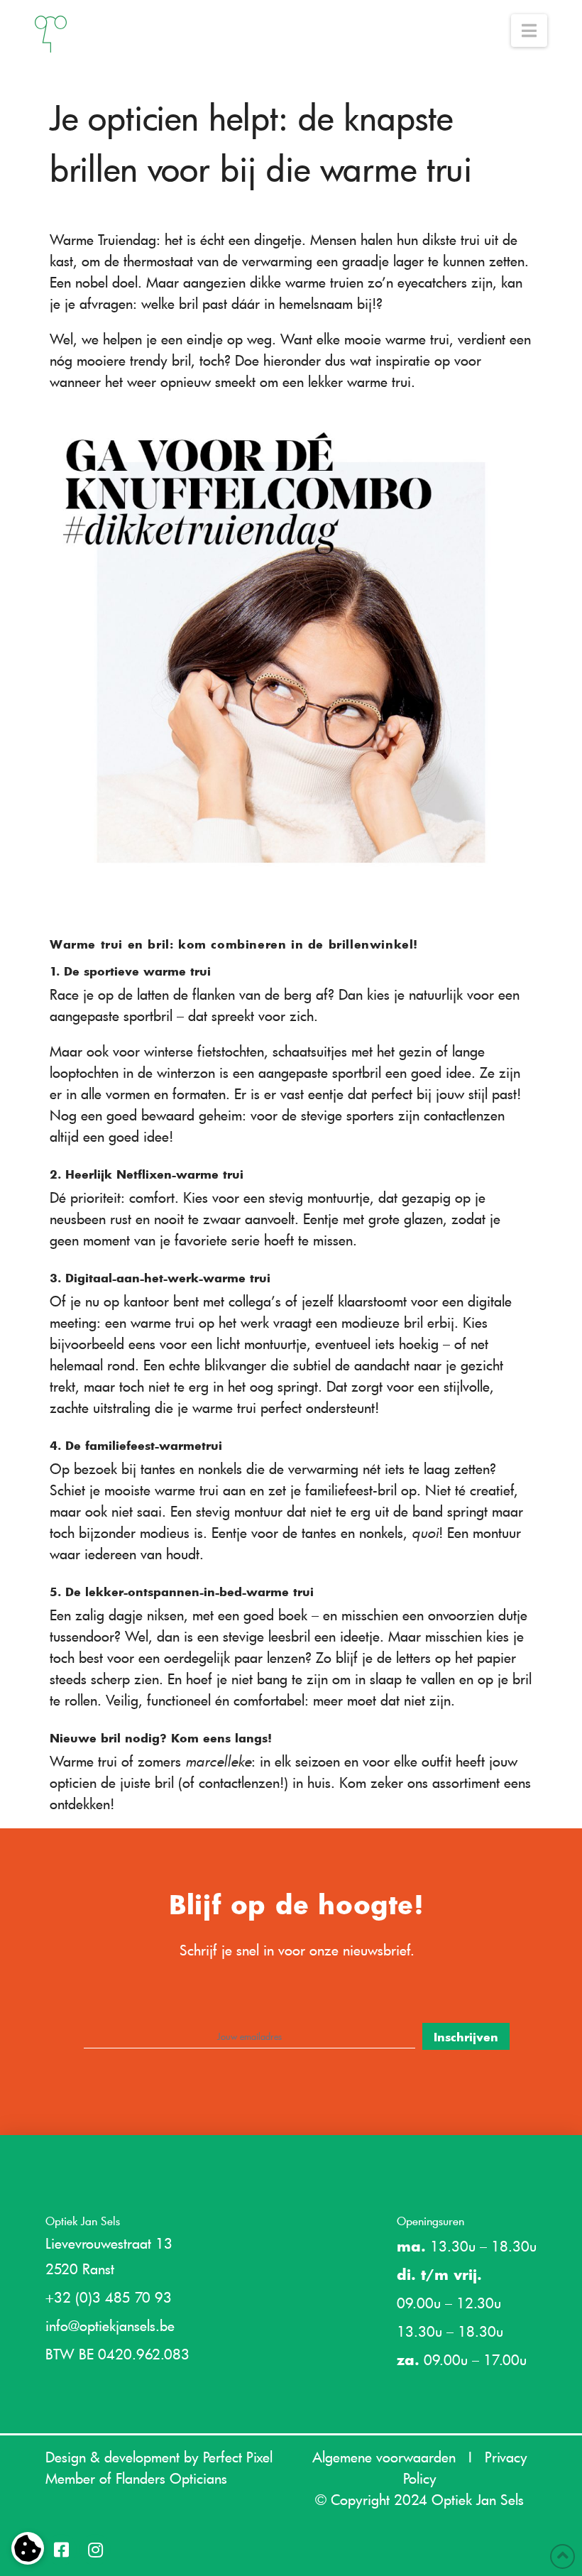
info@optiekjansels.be (110, 2325)
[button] (529, 31)
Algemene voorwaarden (384, 2457)
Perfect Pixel (238, 2457)
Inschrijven (466, 2036)
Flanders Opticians (171, 2478)
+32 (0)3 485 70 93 (109, 2297)
